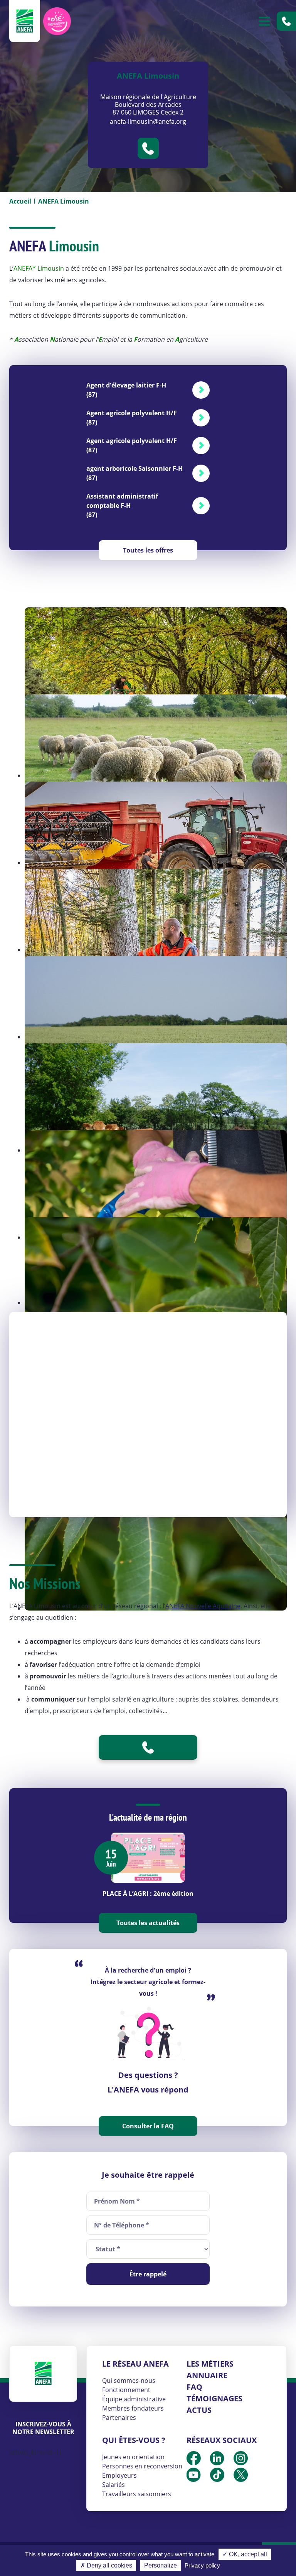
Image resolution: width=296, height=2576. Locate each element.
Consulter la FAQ (148, 2126)
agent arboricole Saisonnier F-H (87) (135, 473)
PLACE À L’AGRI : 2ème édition (148, 1894)
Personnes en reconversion (142, 2466)
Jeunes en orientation (133, 2457)
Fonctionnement (126, 2390)
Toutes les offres (148, 550)
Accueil (20, 201)
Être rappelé (148, 2274)
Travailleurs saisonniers (137, 2494)
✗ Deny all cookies (106, 2565)
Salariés (114, 2485)
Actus (199, 2410)
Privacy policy (202, 2565)
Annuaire (207, 2375)
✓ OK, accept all (245, 2554)
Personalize (161, 2565)
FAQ (194, 2387)
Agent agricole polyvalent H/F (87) (132, 418)
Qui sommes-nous (129, 2381)
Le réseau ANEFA (135, 2364)
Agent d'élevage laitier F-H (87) (126, 390)
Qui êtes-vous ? (134, 2440)
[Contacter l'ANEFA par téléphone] (286, 21)
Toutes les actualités (148, 1923)
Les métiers (210, 2364)
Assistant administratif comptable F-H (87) (122, 505)
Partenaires (119, 2418)
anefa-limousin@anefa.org (148, 121)
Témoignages (214, 2398)
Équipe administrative (134, 2399)
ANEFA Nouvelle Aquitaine (203, 1606)
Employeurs (119, 2475)
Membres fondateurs (133, 2408)
